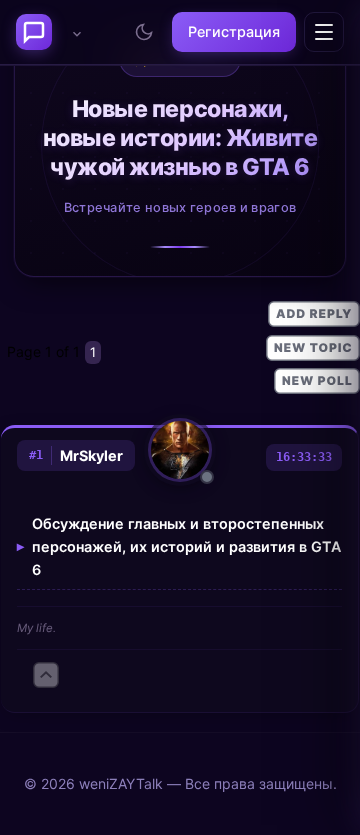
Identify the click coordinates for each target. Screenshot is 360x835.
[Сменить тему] (144, 32)
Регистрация (234, 31)
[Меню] (324, 32)
